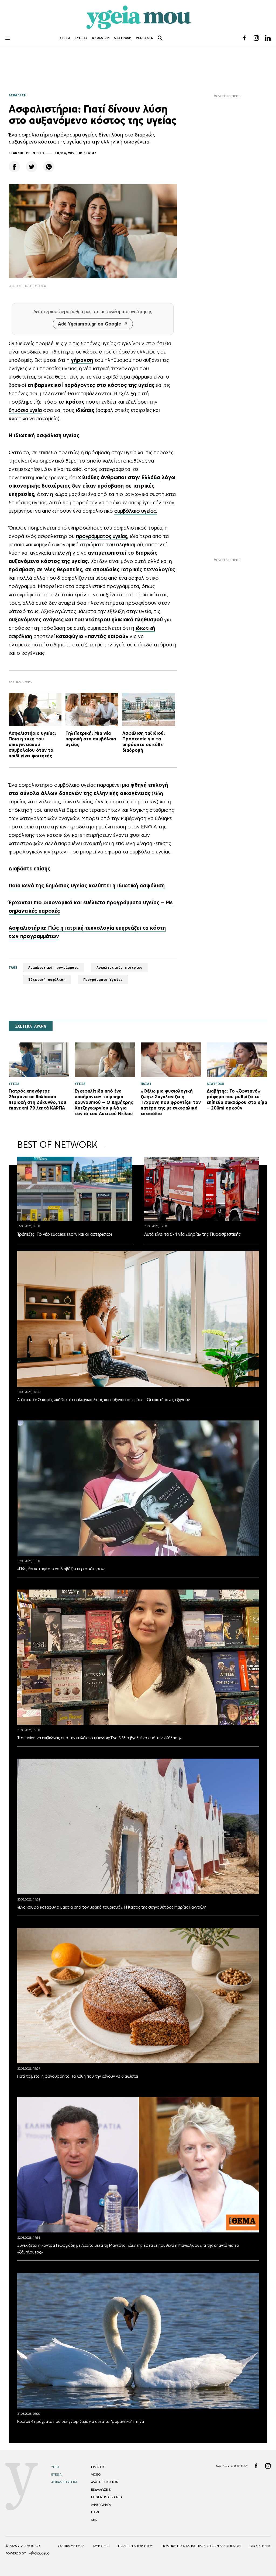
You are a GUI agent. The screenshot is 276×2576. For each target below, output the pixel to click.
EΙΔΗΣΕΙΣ (98, 2467)
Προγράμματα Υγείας (103, 980)
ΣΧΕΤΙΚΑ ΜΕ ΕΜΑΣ (71, 2546)
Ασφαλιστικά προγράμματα (54, 967)
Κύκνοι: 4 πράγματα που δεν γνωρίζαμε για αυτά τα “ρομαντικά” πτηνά (81, 2421)
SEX (94, 2520)
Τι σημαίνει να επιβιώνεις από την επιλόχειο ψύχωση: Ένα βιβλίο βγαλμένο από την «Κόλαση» (99, 1738)
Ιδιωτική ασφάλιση (47, 980)
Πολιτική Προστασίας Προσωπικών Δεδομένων (201, 2546)
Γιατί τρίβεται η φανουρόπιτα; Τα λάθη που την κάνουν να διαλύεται (78, 2076)
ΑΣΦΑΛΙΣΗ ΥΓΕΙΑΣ (64, 2482)
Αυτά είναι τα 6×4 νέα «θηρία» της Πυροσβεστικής (192, 1234)
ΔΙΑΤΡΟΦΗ (123, 38)
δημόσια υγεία (25, 410)
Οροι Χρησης (260, 2546)
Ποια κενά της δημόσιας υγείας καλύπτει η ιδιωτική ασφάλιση (87, 885)
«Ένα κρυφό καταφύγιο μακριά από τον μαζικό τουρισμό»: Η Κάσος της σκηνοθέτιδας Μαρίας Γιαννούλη (112, 1907)
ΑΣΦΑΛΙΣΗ (101, 38)
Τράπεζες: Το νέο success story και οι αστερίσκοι (65, 1234)
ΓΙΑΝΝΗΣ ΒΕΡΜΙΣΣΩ (26, 153)
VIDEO (96, 2474)
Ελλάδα (151, 477)
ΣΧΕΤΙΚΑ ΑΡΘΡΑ (31, 1026)
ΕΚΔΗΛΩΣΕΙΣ (101, 2490)
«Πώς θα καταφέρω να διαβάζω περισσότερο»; (61, 1569)
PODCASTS (145, 38)
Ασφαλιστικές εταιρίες (120, 967)
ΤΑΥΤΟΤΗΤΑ (101, 2546)
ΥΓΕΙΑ (65, 38)
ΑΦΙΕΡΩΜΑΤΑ (101, 2505)
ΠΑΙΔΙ (95, 2512)
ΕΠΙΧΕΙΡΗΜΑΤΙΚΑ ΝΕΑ (107, 2497)
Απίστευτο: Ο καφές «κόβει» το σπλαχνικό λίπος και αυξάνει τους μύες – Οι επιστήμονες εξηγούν (103, 1400)
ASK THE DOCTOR (105, 2482)
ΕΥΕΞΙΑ (81, 38)
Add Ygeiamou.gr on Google (89, 324)
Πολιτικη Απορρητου (135, 2546)
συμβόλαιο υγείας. (136, 511)
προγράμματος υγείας (102, 536)
